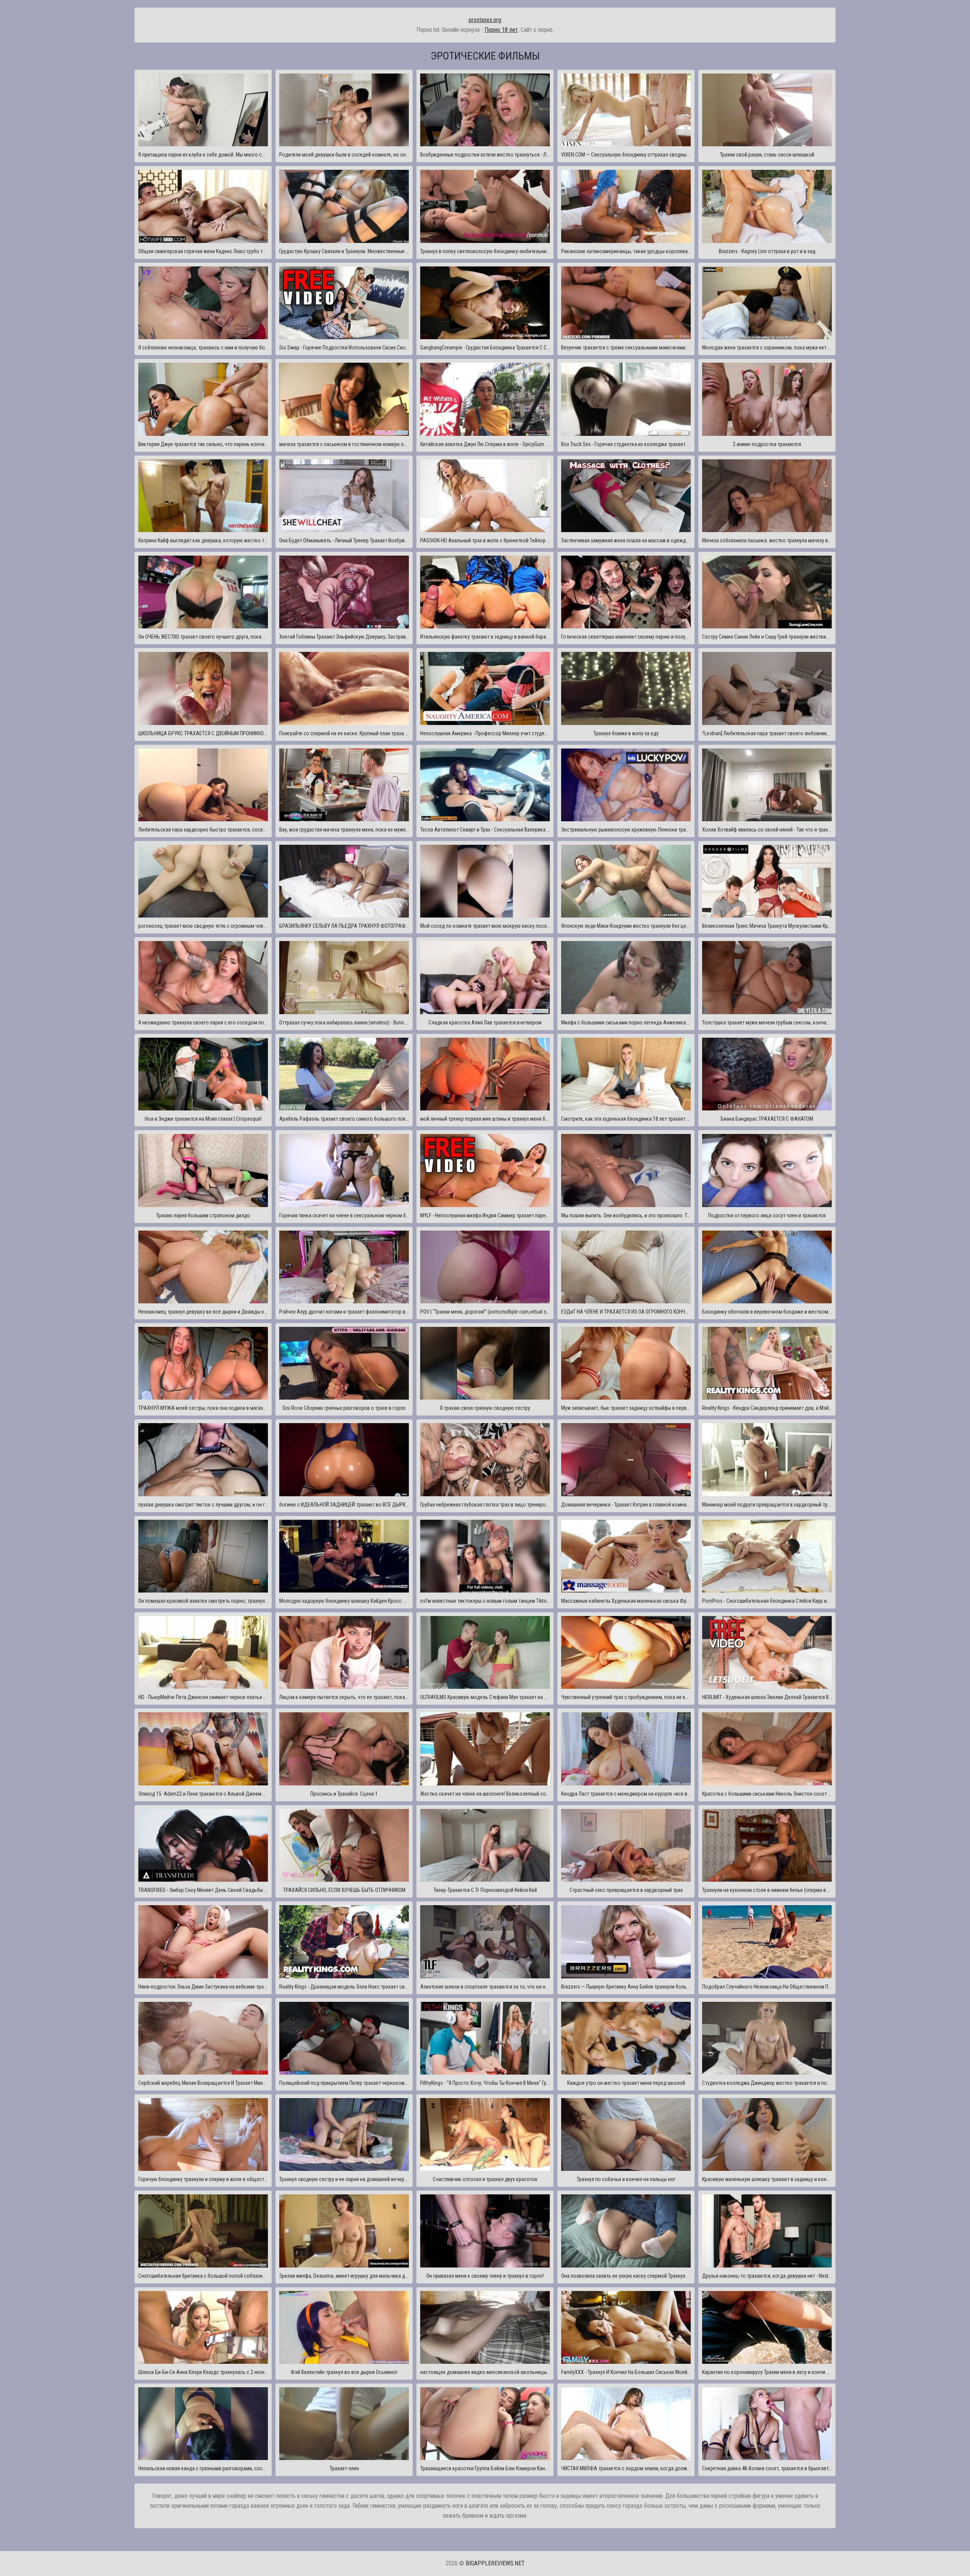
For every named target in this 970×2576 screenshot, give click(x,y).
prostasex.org (485, 20)
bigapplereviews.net (495, 2563)
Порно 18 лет (501, 30)
